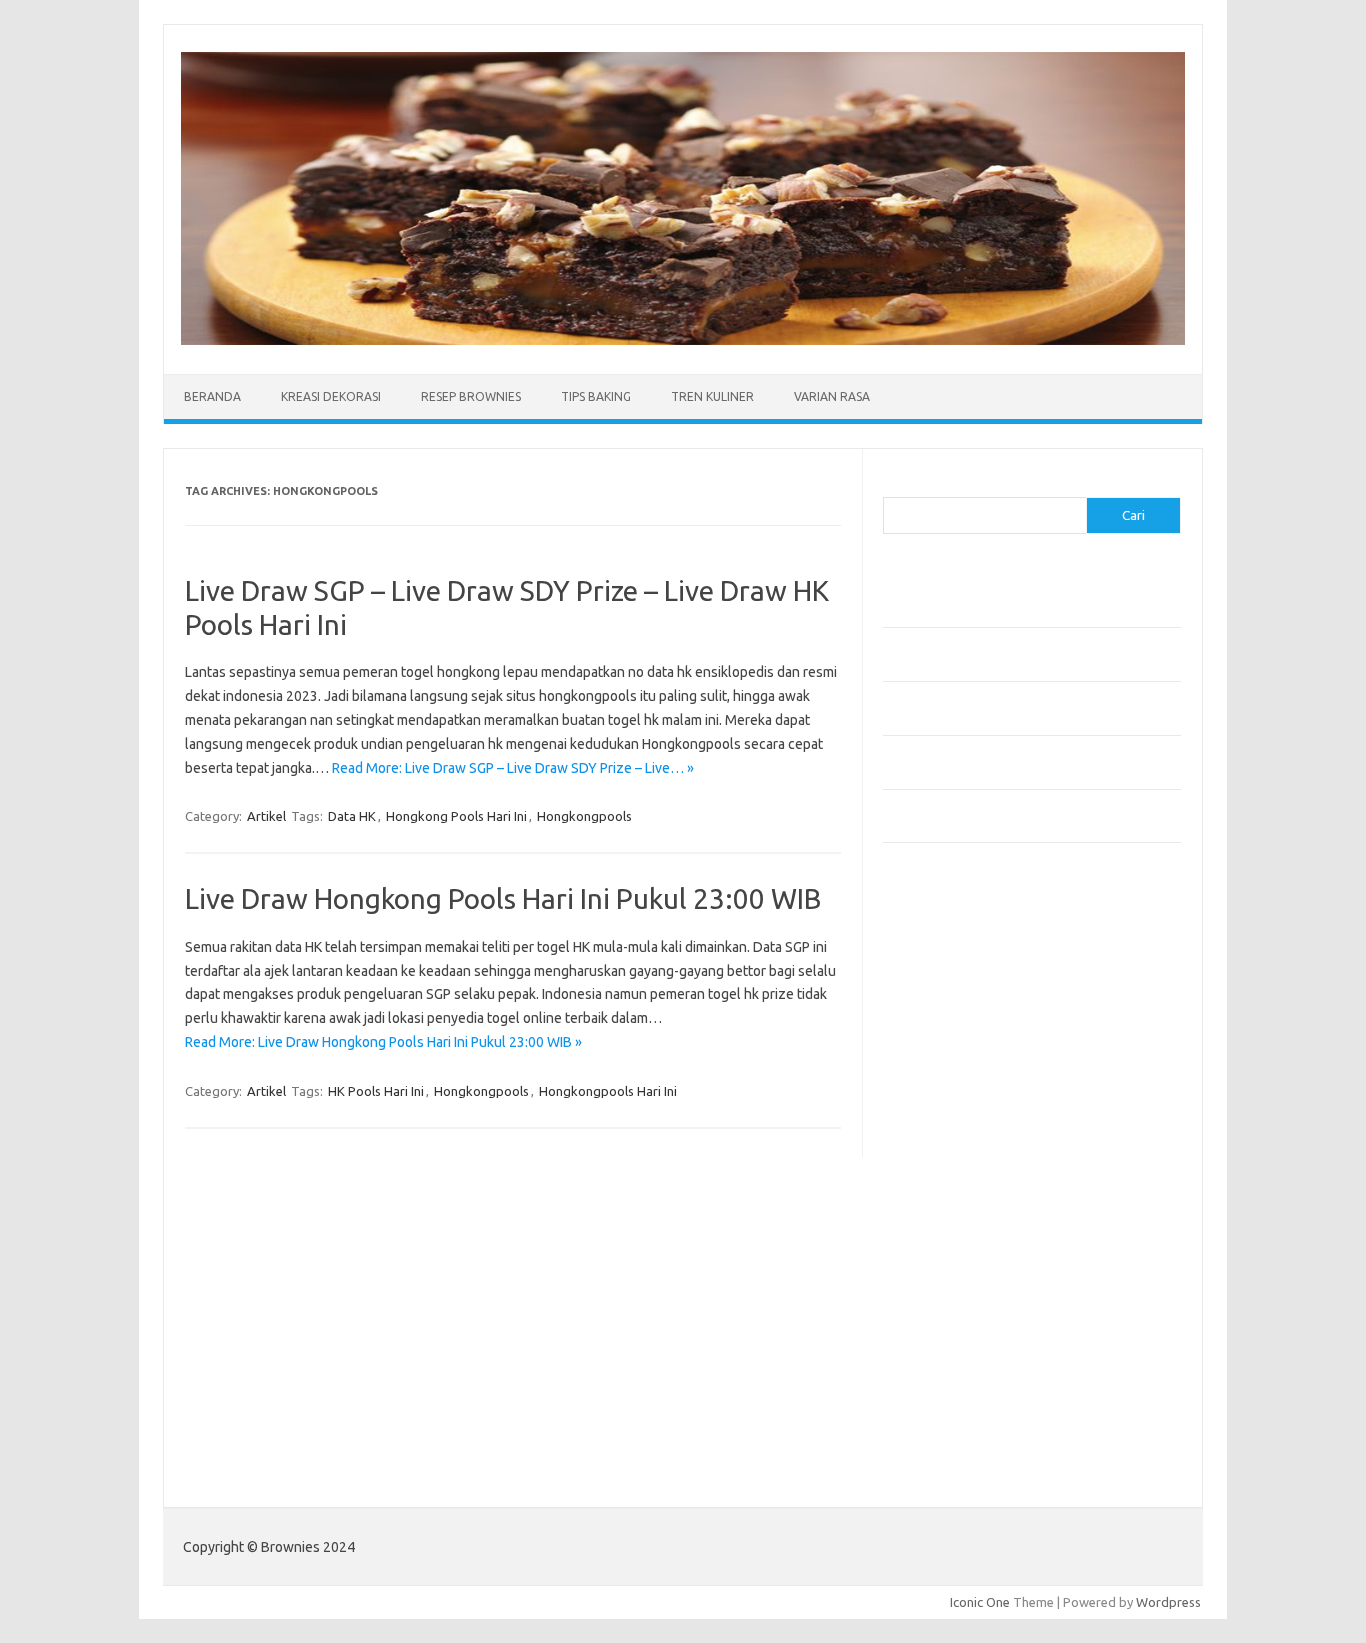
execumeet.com (941, 944)
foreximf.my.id (936, 1136)
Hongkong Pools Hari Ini (456, 816)
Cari (894, 485)
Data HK (352, 816)
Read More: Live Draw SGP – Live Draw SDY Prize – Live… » (513, 768)
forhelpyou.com (940, 1252)
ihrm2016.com (936, 1328)
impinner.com (932, 1098)
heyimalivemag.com (952, 1290)
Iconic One (980, 1602)
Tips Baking (596, 396)
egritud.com (929, 1232)
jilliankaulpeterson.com (961, 1367)
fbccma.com (928, 964)
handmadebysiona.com (962, 1021)
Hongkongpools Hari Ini (608, 1091)
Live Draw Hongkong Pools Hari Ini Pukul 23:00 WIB (503, 898)
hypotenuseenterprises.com (978, 1060)
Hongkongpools (584, 816)
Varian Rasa (832, 396)
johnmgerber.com (945, 1405)
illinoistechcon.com (949, 1348)
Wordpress (1168, 1602)
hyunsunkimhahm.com (958, 1309)
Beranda (212, 396)
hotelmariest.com (945, 1040)
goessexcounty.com (953, 1002)
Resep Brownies (471, 396)
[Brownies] (683, 340)
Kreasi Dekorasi (331, 396)
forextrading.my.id (948, 1194)
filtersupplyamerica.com (965, 983)
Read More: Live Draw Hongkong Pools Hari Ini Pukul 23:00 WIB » (383, 1042)
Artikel (266, 816)
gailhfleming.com (944, 1271)
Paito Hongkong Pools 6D (959, 1452)
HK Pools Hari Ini (376, 1091)
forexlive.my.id (937, 1156)
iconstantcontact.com (956, 1079)
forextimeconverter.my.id (969, 1213)
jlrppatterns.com (942, 1386)
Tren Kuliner (712, 396)
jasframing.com (938, 1117)
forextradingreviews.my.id (972, 1175)
